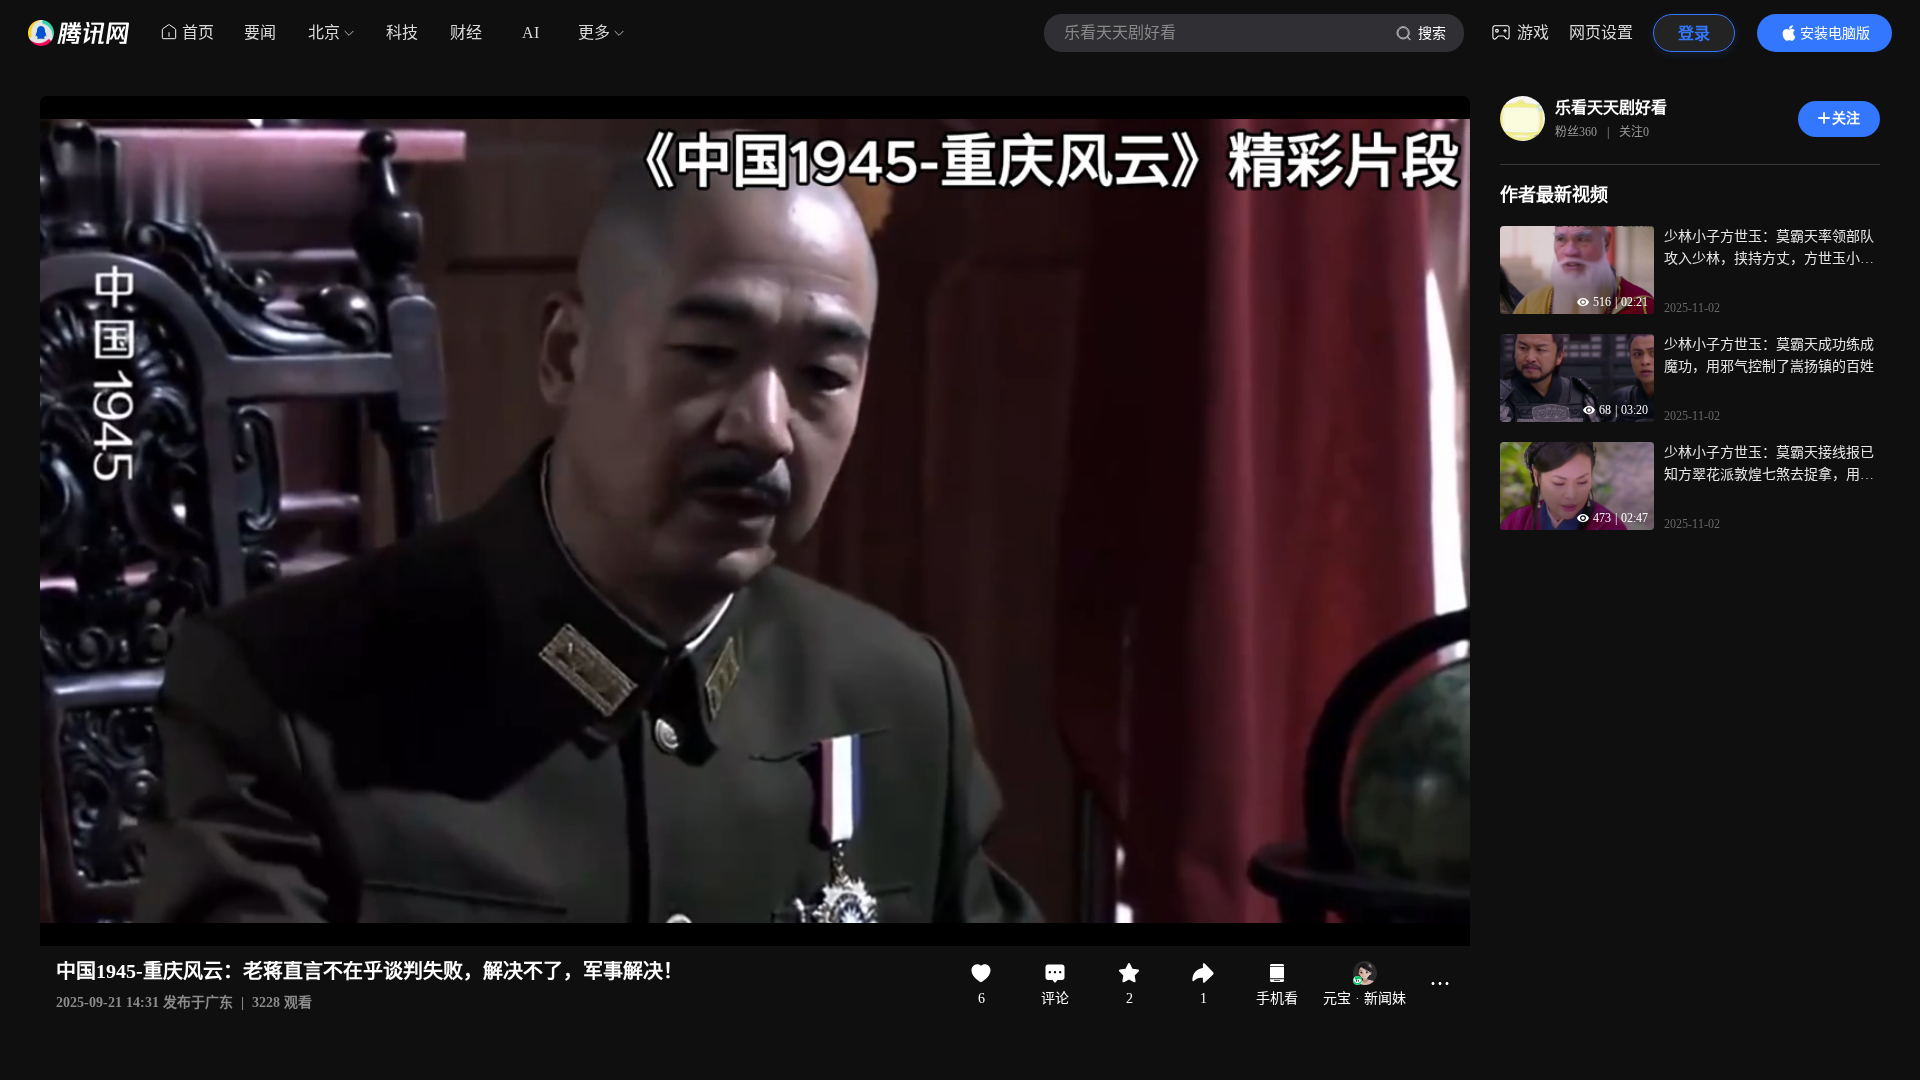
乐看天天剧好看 (1611, 107)
